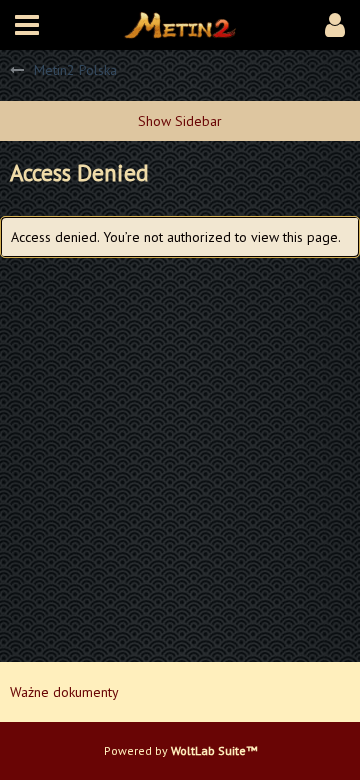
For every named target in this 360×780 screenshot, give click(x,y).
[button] (27, 25)
